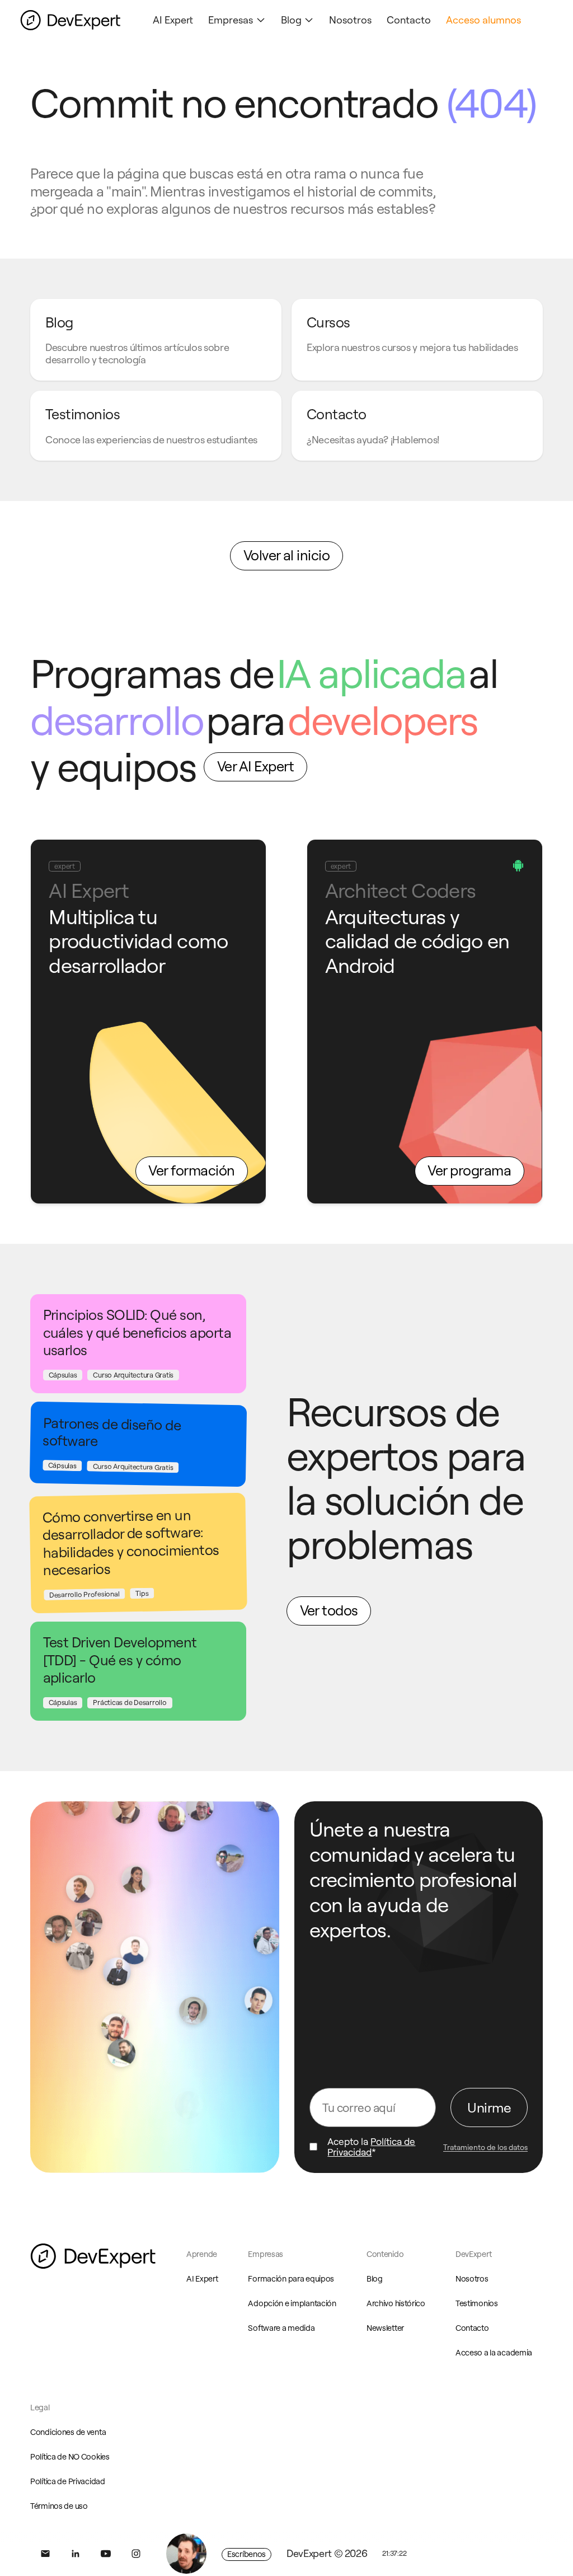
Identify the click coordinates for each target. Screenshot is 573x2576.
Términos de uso (59, 2506)
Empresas (231, 20)
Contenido (385, 2254)
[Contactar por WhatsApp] (186, 2554)
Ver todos (329, 1610)
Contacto (409, 20)
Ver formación (191, 1170)
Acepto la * (371, 2147)
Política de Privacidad (371, 2147)
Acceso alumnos (483, 20)
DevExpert (473, 2254)
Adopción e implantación (292, 2303)
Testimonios (477, 2303)
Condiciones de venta (68, 2432)
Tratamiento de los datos (485, 2147)
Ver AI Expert (255, 766)
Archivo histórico (396, 2303)
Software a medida (281, 2328)
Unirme (489, 2107)
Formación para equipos (291, 2279)
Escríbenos (246, 2554)
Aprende (202, 2254)
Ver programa (469, 1170)
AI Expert (173, 20)
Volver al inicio (287, 555)
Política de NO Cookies (70, 2457)
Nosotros (350, 20)
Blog (291, 20)
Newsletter (385, 2328)
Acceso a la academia (494, 2353)
